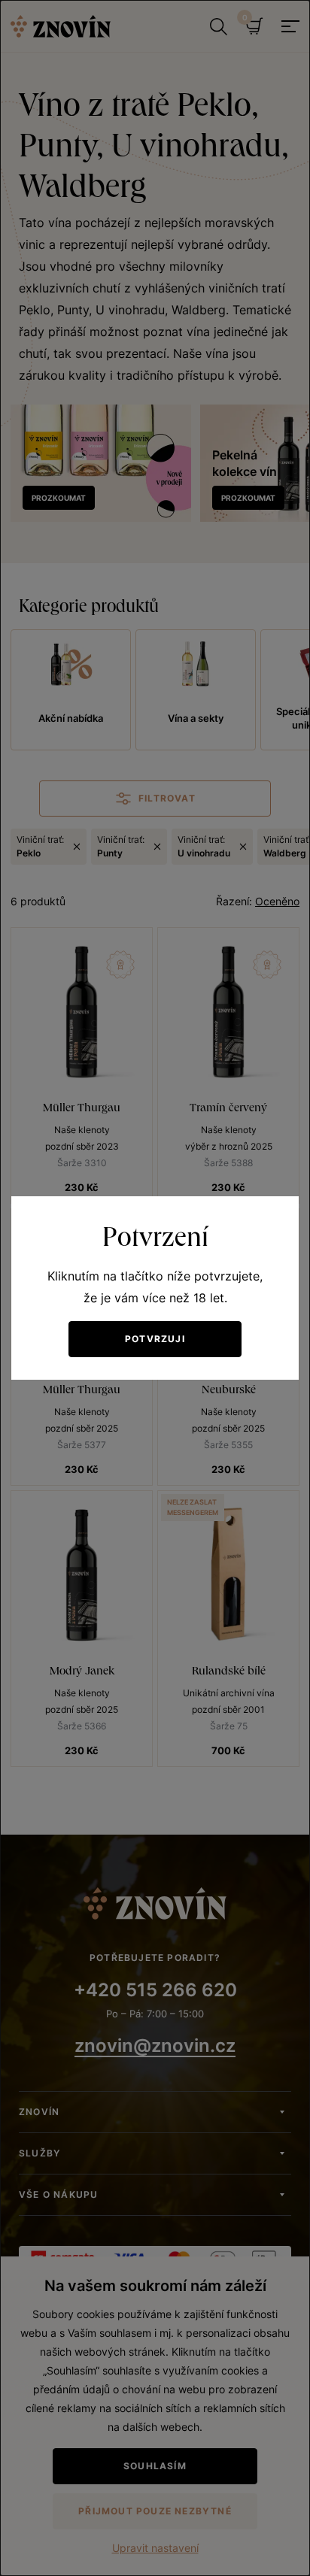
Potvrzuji (155, 1339)
